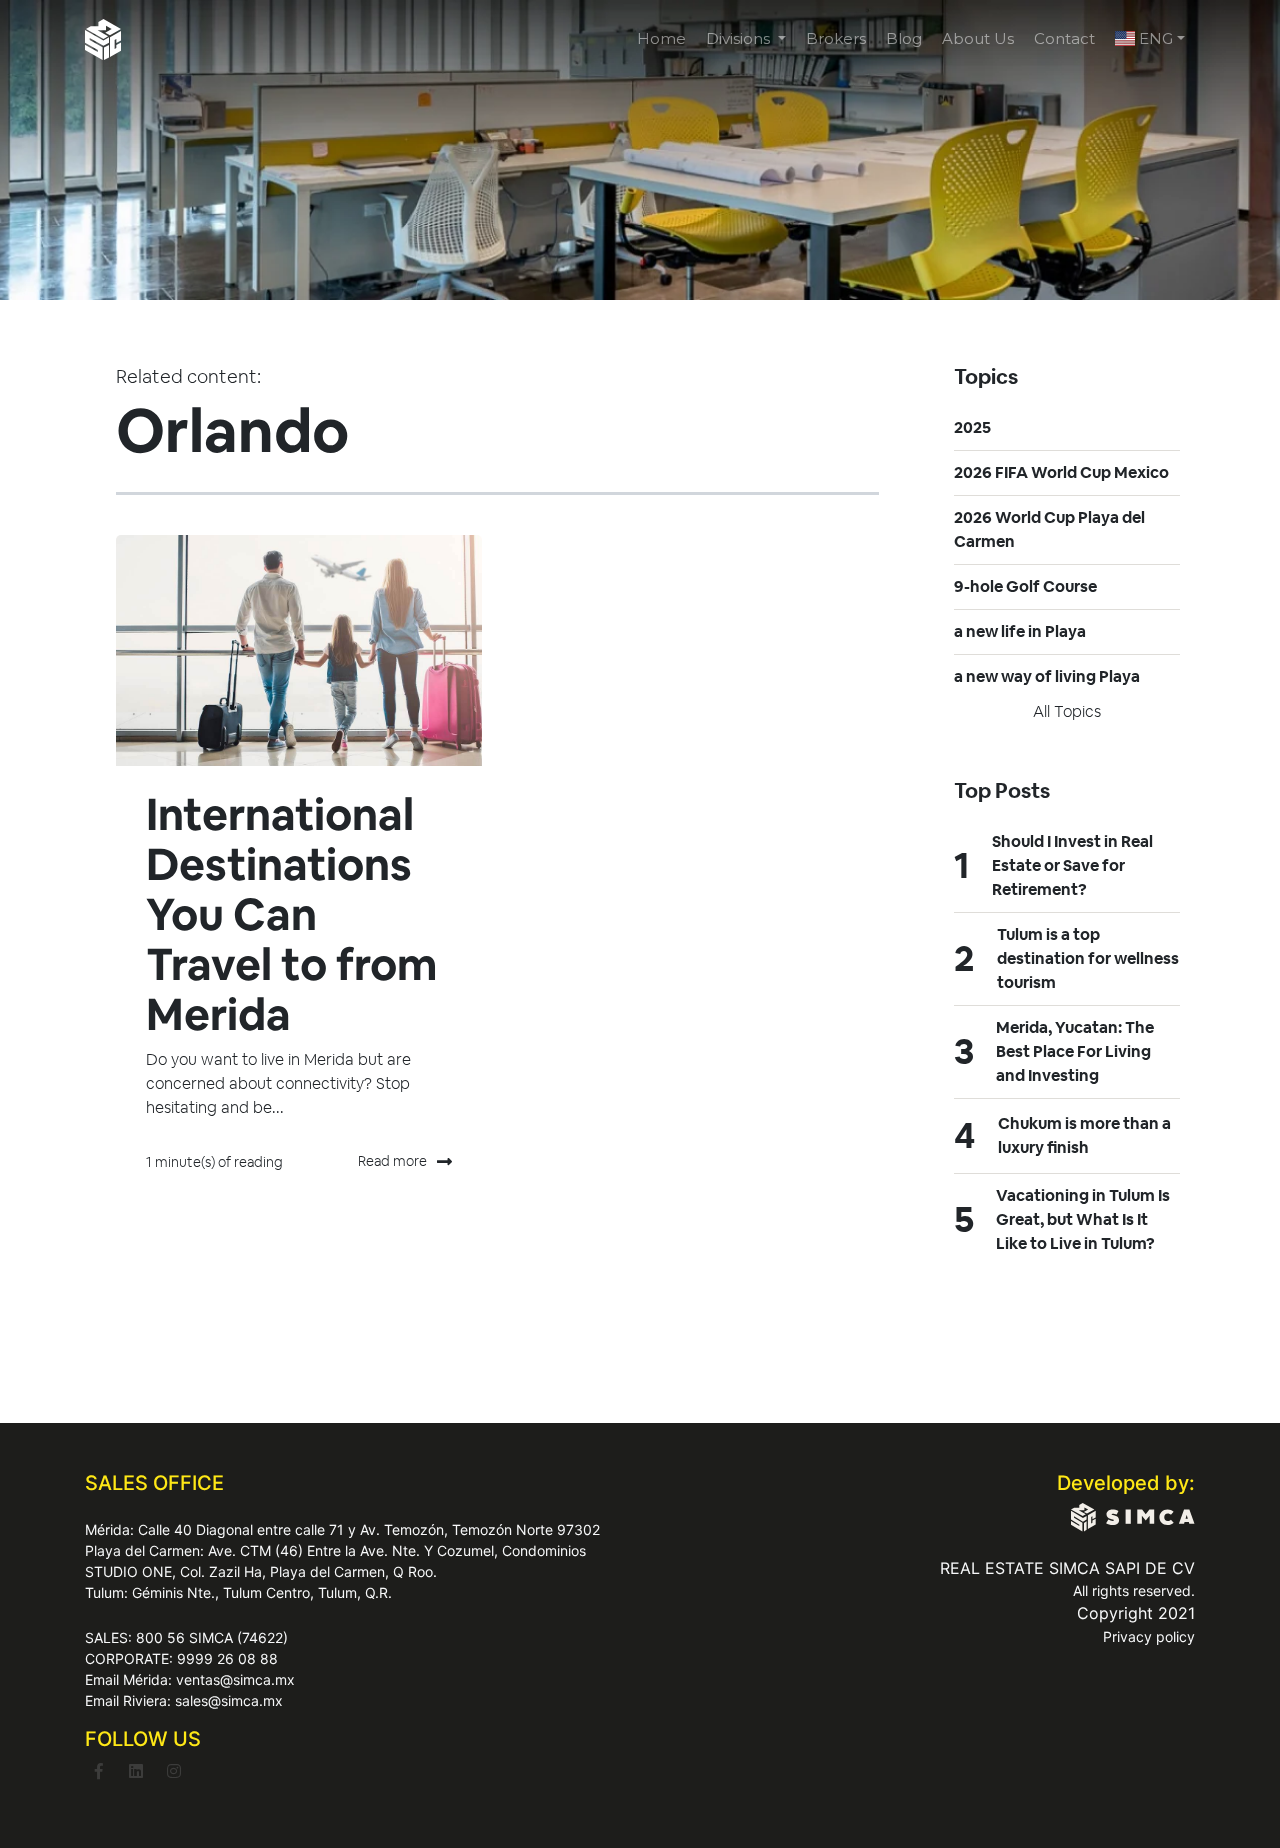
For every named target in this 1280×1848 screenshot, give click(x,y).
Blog (904, 38)
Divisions (740, 38)
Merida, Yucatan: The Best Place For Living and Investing (1075, 1051)
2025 (972, 427)
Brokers (836, 38)
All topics (1067, 711)
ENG (1154, 38)
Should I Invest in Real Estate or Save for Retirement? (1072, 865)
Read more (392, 1161)
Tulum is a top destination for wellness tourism (1088, 958)
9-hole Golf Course (1025, 586)
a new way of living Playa (1047, 676)
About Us (978, 38)
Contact (1064, 38)
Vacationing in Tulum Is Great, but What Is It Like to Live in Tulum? (1083, 1219)
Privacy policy (1149, 1636)
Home (661, 38)
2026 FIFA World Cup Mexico (1061, 472)
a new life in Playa (1020, 631)
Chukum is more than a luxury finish (1084, 1135)
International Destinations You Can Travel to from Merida (291, 914)
